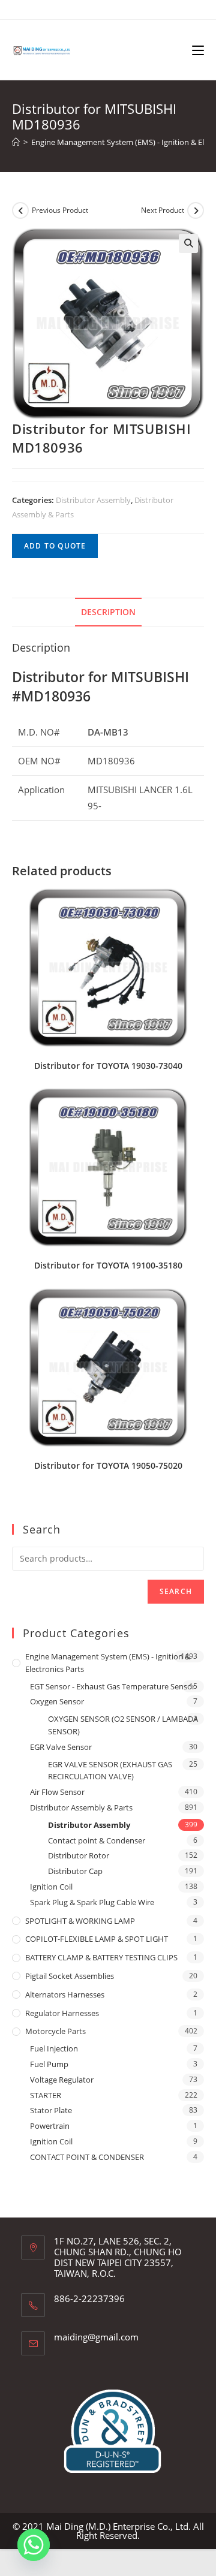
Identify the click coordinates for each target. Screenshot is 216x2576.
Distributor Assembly (93, 500)
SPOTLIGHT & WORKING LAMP (80, 1921)
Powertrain (50, 2126)
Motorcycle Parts (55, 2031)
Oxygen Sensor (57, 1701)
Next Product (163, 210)
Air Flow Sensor (57, 1792)
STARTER (46, 2095)
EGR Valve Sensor (61, 1747)
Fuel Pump (49, 2064)
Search (176, 1591)
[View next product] (196, 210)
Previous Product (60, 210)
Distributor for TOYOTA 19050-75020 (108, 1465)
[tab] (108, 612)
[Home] (16, 142)
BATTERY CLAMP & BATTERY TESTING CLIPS (101, 1957)
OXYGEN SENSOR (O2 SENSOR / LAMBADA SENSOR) (123, 1725)
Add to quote (55, 546)
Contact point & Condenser (97, 1840)
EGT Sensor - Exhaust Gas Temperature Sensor (112, 1686)
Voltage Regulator (62, 2080)
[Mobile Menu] (198, 50)
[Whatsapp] (34, 2545)
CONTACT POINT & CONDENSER (87, 2157)
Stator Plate (51, 2110)
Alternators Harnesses (65, 1994)
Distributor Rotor (79, 1855)
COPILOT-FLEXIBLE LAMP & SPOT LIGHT (97, 1939)
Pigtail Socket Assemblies (70, 1976)
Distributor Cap (75, 1871)
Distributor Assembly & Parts (81, 1807)
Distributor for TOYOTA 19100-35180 (108, 1265)
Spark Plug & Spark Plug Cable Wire (92, 1902)
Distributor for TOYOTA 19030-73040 (108, 1066)
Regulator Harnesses (62, 2013)
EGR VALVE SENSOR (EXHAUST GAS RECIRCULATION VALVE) (110, 1771)
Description (108, 612)
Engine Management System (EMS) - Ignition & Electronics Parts (108, 1663)
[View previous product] (20, 210)
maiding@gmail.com (96, 2337)
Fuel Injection (54, 2048)
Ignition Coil (51, 1887)
